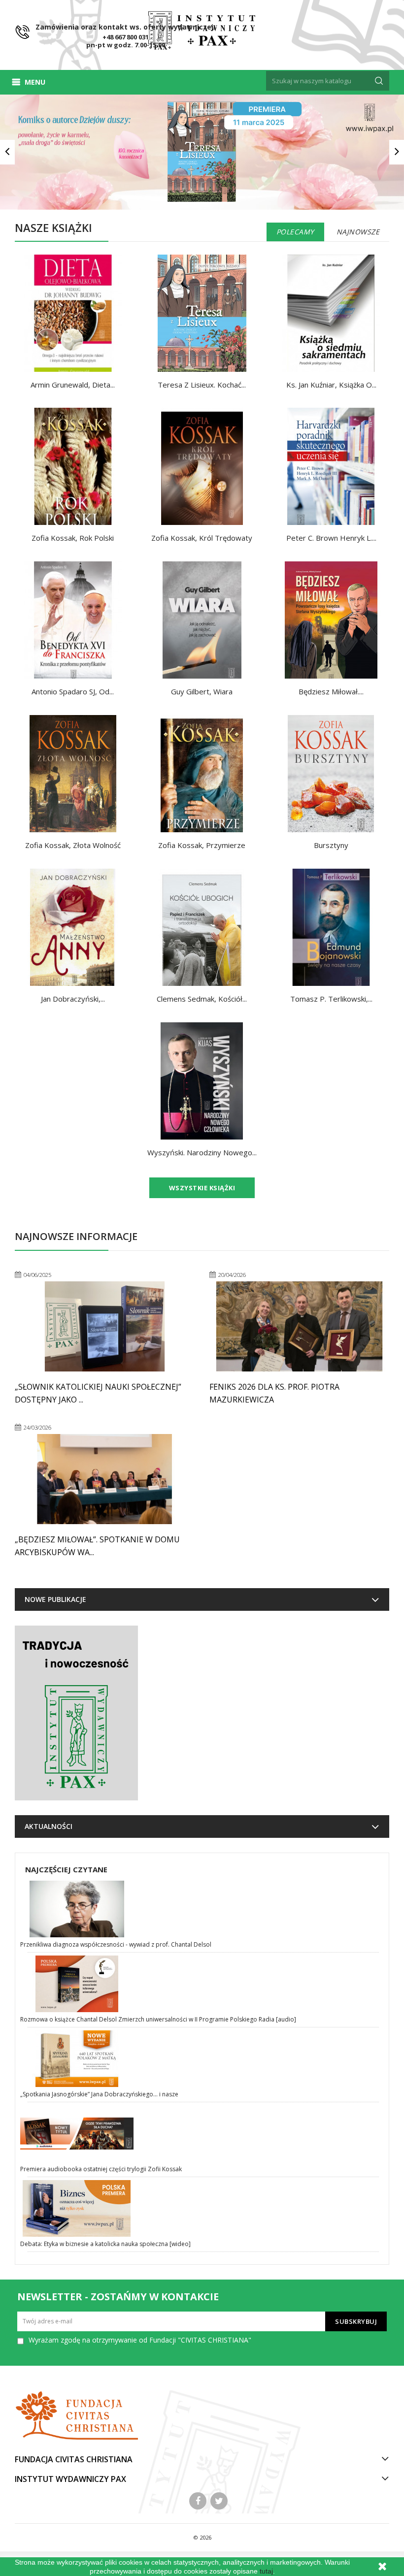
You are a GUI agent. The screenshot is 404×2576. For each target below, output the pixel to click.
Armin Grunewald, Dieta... (73, 385)
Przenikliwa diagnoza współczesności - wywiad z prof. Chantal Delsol (116, 1944)
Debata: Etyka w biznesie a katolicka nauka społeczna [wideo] (105, 2244)
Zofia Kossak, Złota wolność (73, 845)
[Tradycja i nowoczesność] (76, 1713)
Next (397, 152)
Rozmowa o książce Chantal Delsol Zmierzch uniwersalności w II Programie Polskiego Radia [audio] (158, 2019)
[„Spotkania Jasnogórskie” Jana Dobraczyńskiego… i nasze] (203, 2059)
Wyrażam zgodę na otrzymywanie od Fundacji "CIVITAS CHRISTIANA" (140, 2340)
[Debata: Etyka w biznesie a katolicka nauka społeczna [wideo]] (203, 2208)
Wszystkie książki (202, 1188)
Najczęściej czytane (66, 1869)
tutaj (266, 2571)
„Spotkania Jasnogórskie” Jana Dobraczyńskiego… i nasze (99, 2094)
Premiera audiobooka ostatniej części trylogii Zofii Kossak (101, 2169)
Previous (7, 152)
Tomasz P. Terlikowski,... (331, 999)
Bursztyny (331, 845)
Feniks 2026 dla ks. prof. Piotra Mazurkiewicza (274, 1393)
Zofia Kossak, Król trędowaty (202, 538)
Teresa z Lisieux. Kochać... (202, 385)
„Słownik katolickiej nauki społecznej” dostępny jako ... (98, 1393)
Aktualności (49, 1826)
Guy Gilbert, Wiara (202, 691)
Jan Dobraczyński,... (73, 999)
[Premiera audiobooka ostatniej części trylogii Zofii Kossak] (203, 2134)
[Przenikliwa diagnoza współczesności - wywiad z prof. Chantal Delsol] (203, 1909)
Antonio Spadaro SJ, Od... (73, 691)
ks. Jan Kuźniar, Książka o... (331, 385)
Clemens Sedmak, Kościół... (202, 999)
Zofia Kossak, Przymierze (202, 845)
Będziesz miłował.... (331, 691)
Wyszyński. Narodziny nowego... (202, 1152)
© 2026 (202, 2537)
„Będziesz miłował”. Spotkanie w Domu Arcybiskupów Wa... (97, 1546)
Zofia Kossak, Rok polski (73, 538)
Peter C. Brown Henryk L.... (331, 538)
